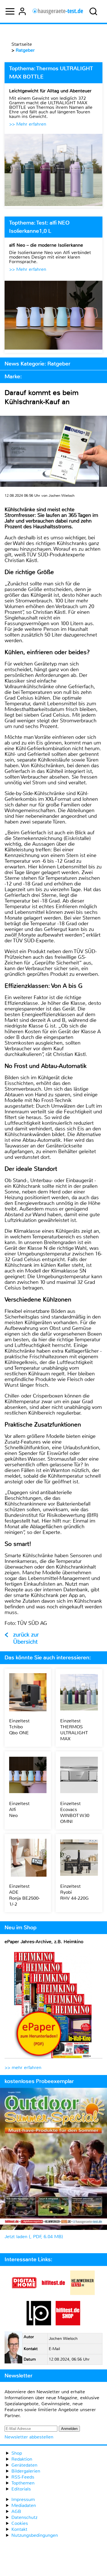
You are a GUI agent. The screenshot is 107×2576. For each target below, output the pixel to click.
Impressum (23, 2499)
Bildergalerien (26, 2471)
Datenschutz (24, 2517)
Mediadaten (24, 2505)
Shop (17, 2453)
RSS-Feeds (23, 2477)
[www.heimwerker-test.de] (82, 2293)
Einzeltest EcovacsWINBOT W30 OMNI (75, 1812)
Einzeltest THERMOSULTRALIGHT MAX (74, 1730)
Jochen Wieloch (63, 2339)
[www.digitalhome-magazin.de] (24, 2293)
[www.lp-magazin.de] (39, 2324)
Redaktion (22, 2459)
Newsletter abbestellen (29, 2437)
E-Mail (54, 2349)
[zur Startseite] (58, 11)
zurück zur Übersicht (26, 1638)
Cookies (20, 2523)
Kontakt (19, 2529)
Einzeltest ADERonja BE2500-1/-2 (25, 1895)
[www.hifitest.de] (53, 2293)
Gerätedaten (24, 2465)
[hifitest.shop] (68, 2324)
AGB (16, 2511)
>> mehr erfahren (23, 2067)
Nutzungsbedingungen (35, 2535)
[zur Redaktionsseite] (13, 2348)
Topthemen (23, 2483)
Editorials (21, 2489)
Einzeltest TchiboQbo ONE (19, 1727)
